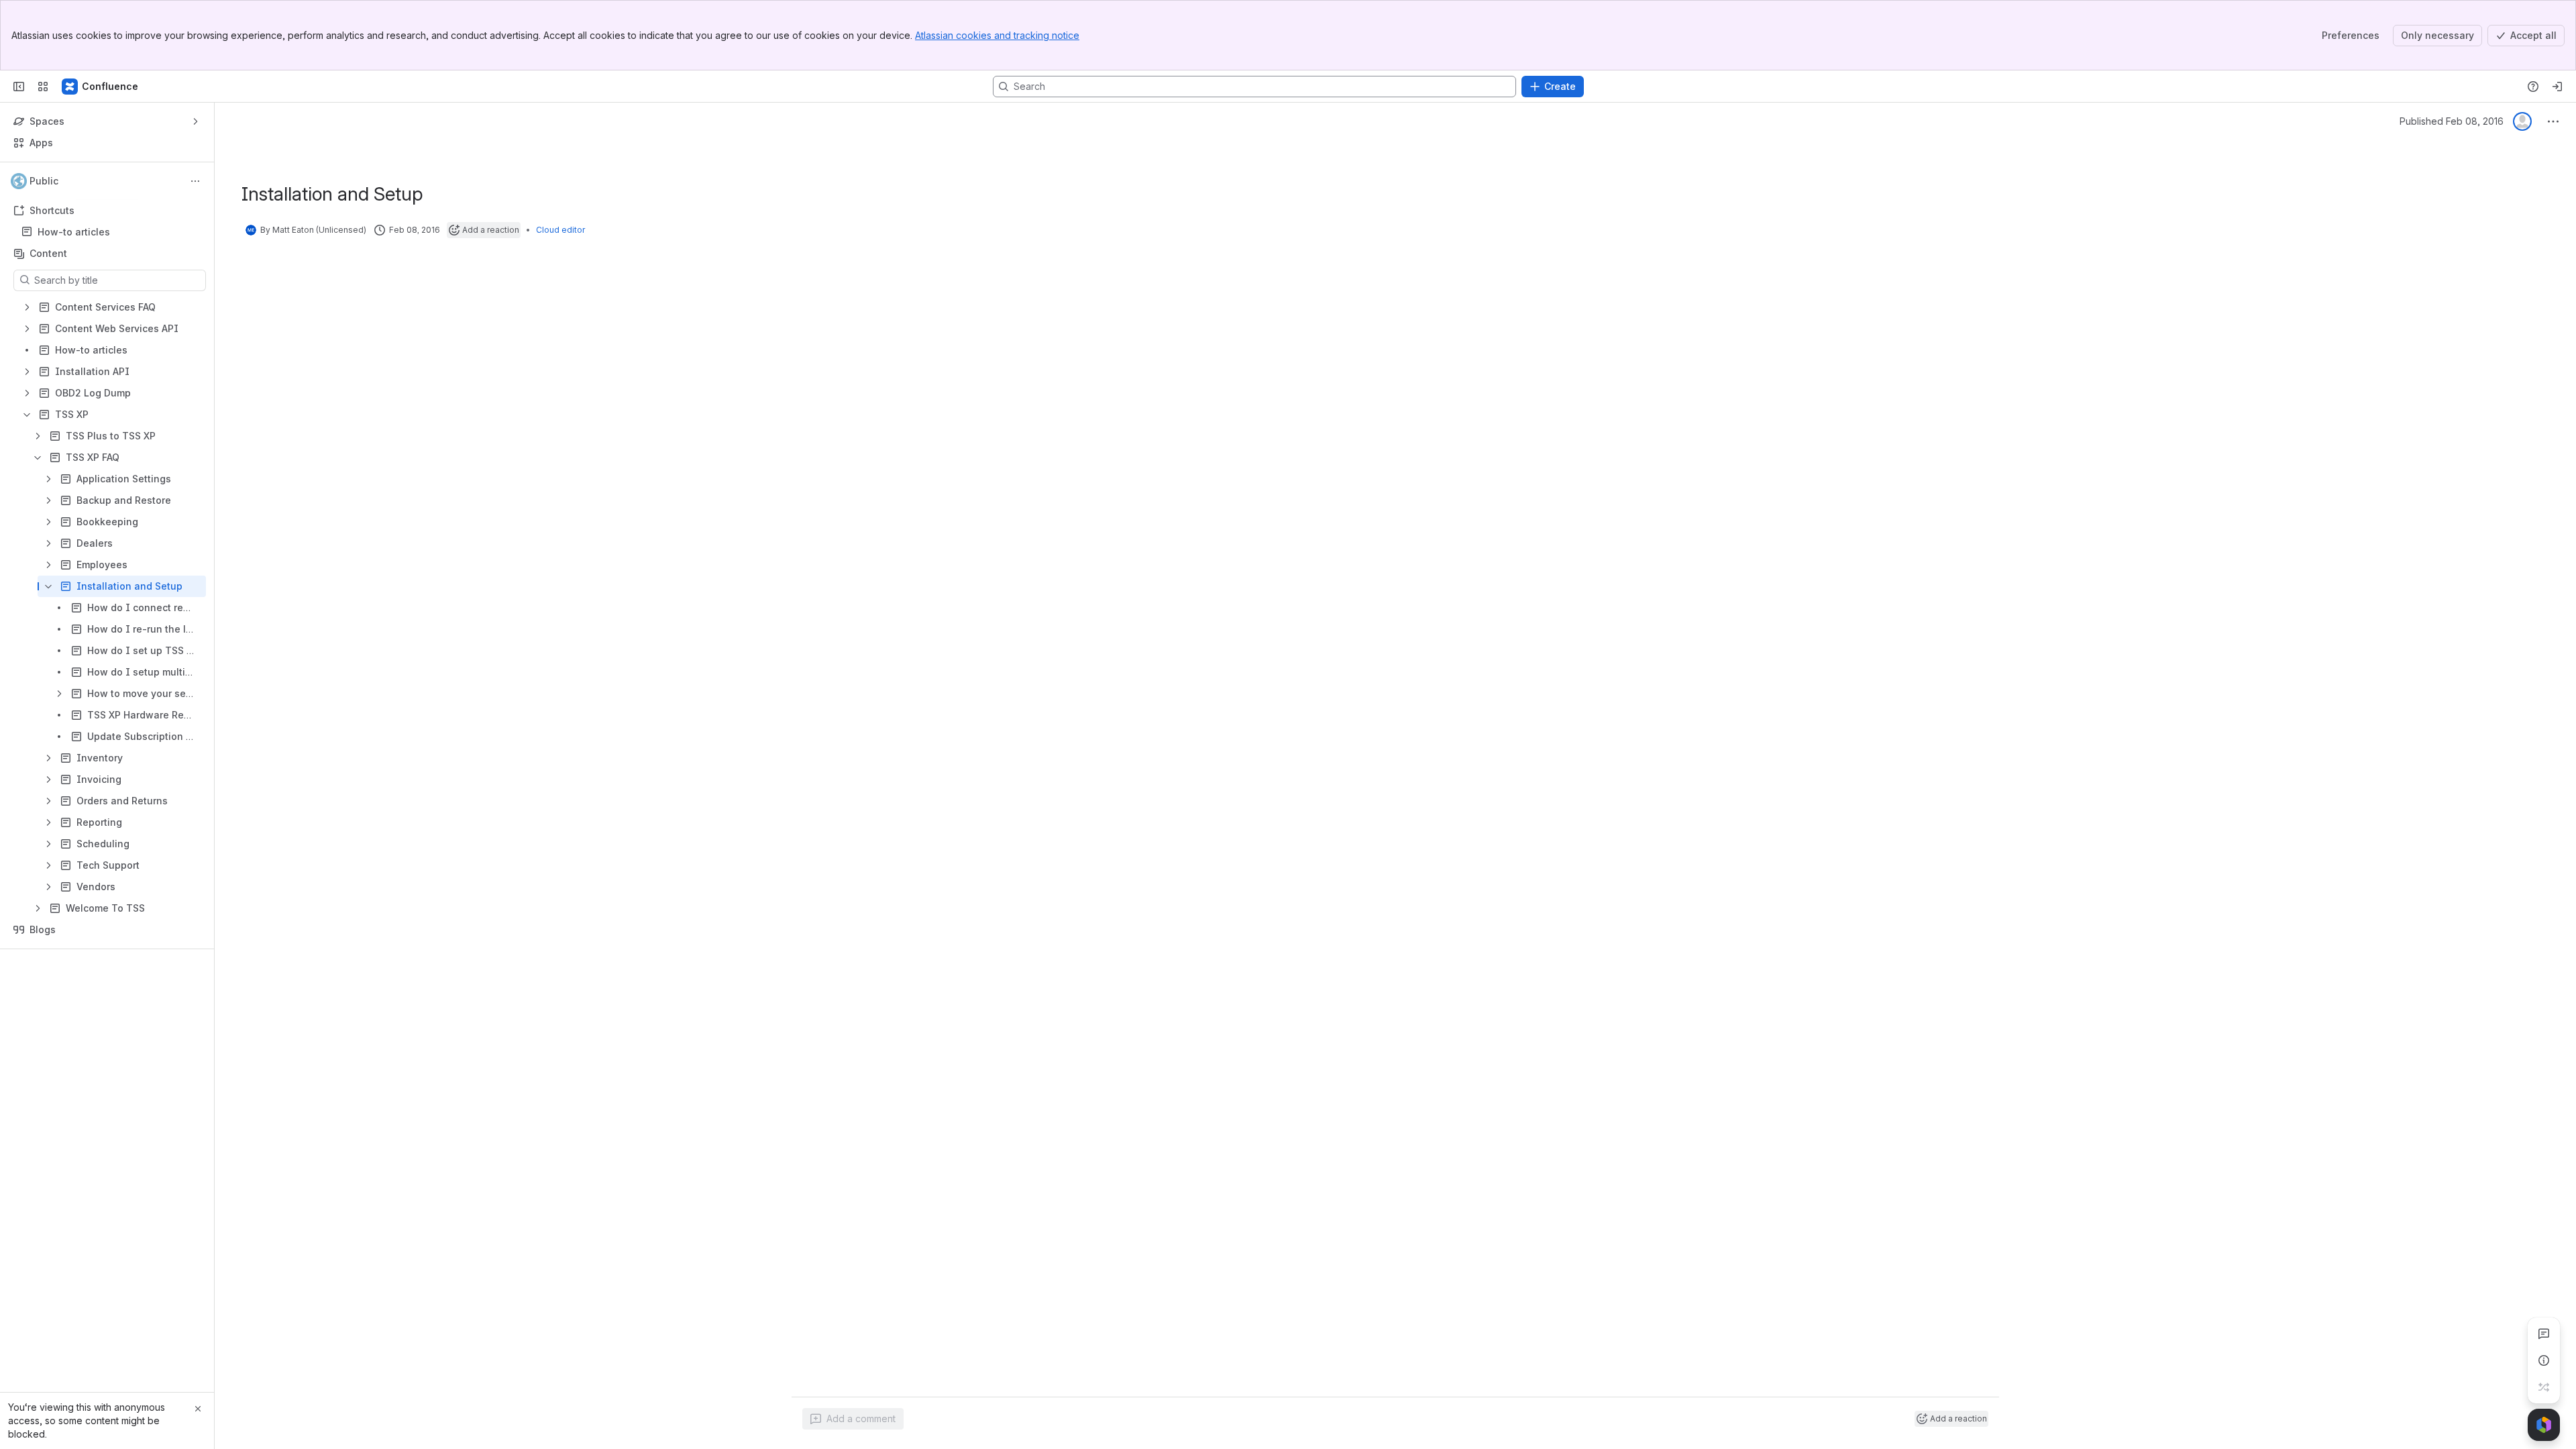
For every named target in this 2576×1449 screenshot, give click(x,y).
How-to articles (74, 232)
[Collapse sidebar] (19, 87)
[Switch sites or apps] (43, 87)
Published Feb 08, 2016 (2452, 121)
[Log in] (2557, 87)
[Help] (2533, 87)
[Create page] (2544, 1387)
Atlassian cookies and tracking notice (997, 35)
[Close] (198, 1409)
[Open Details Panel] (2544, 1360)
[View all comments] (2544, 1334)
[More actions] (195, 181)
